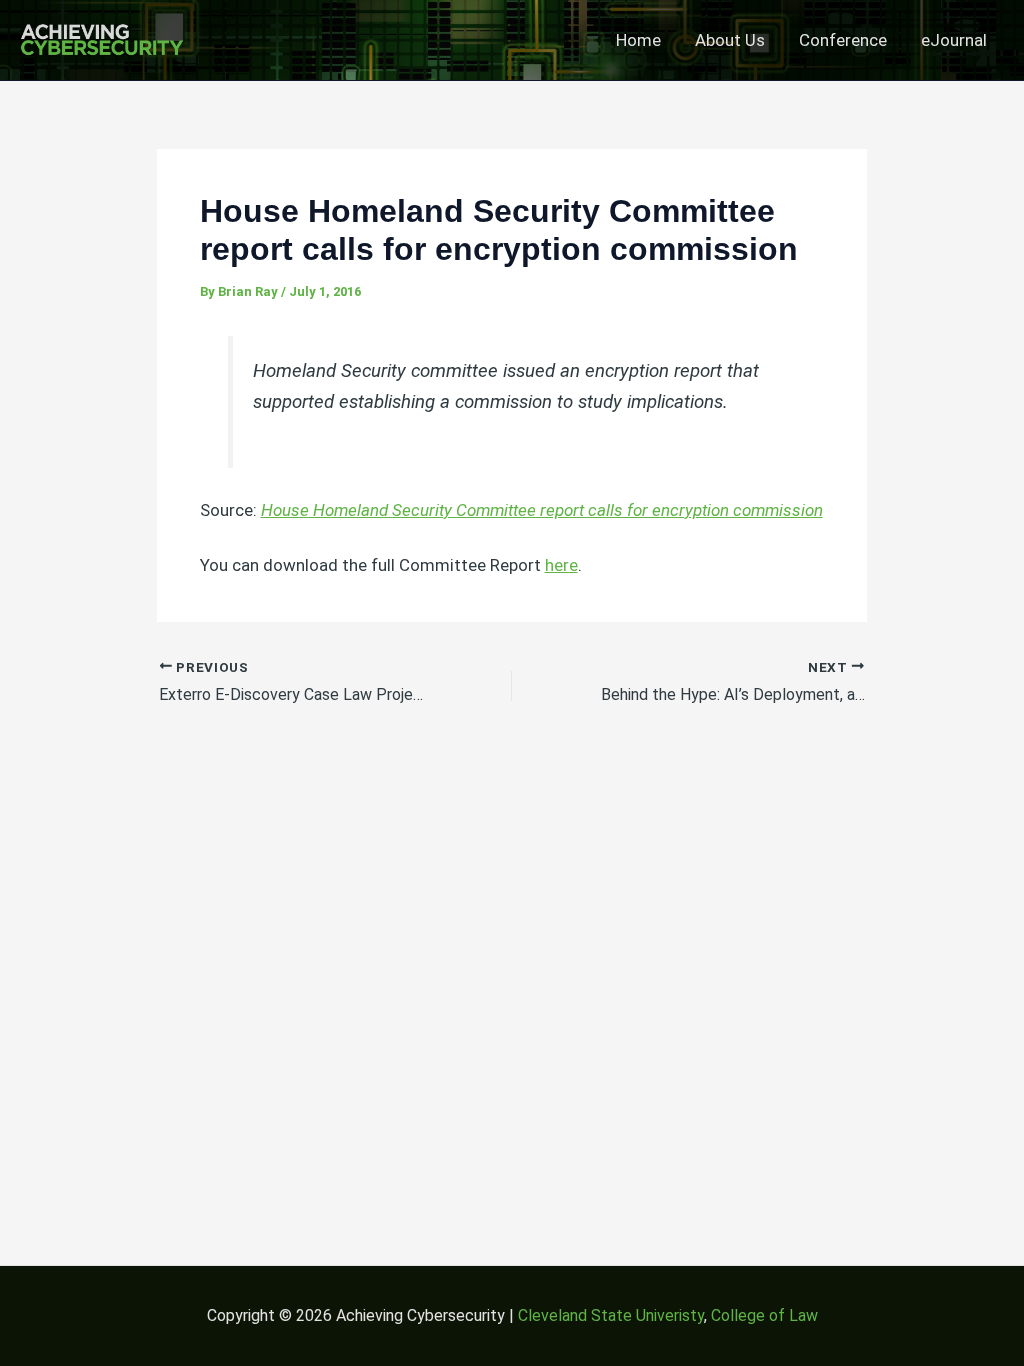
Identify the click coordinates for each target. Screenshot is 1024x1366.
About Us (730, 40)
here (561, 565)
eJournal (954, 40)
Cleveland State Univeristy (611, 1315)
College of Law (764, 1315)
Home (638, 40)
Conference (843, 40)
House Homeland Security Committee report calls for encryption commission (542, 510)
